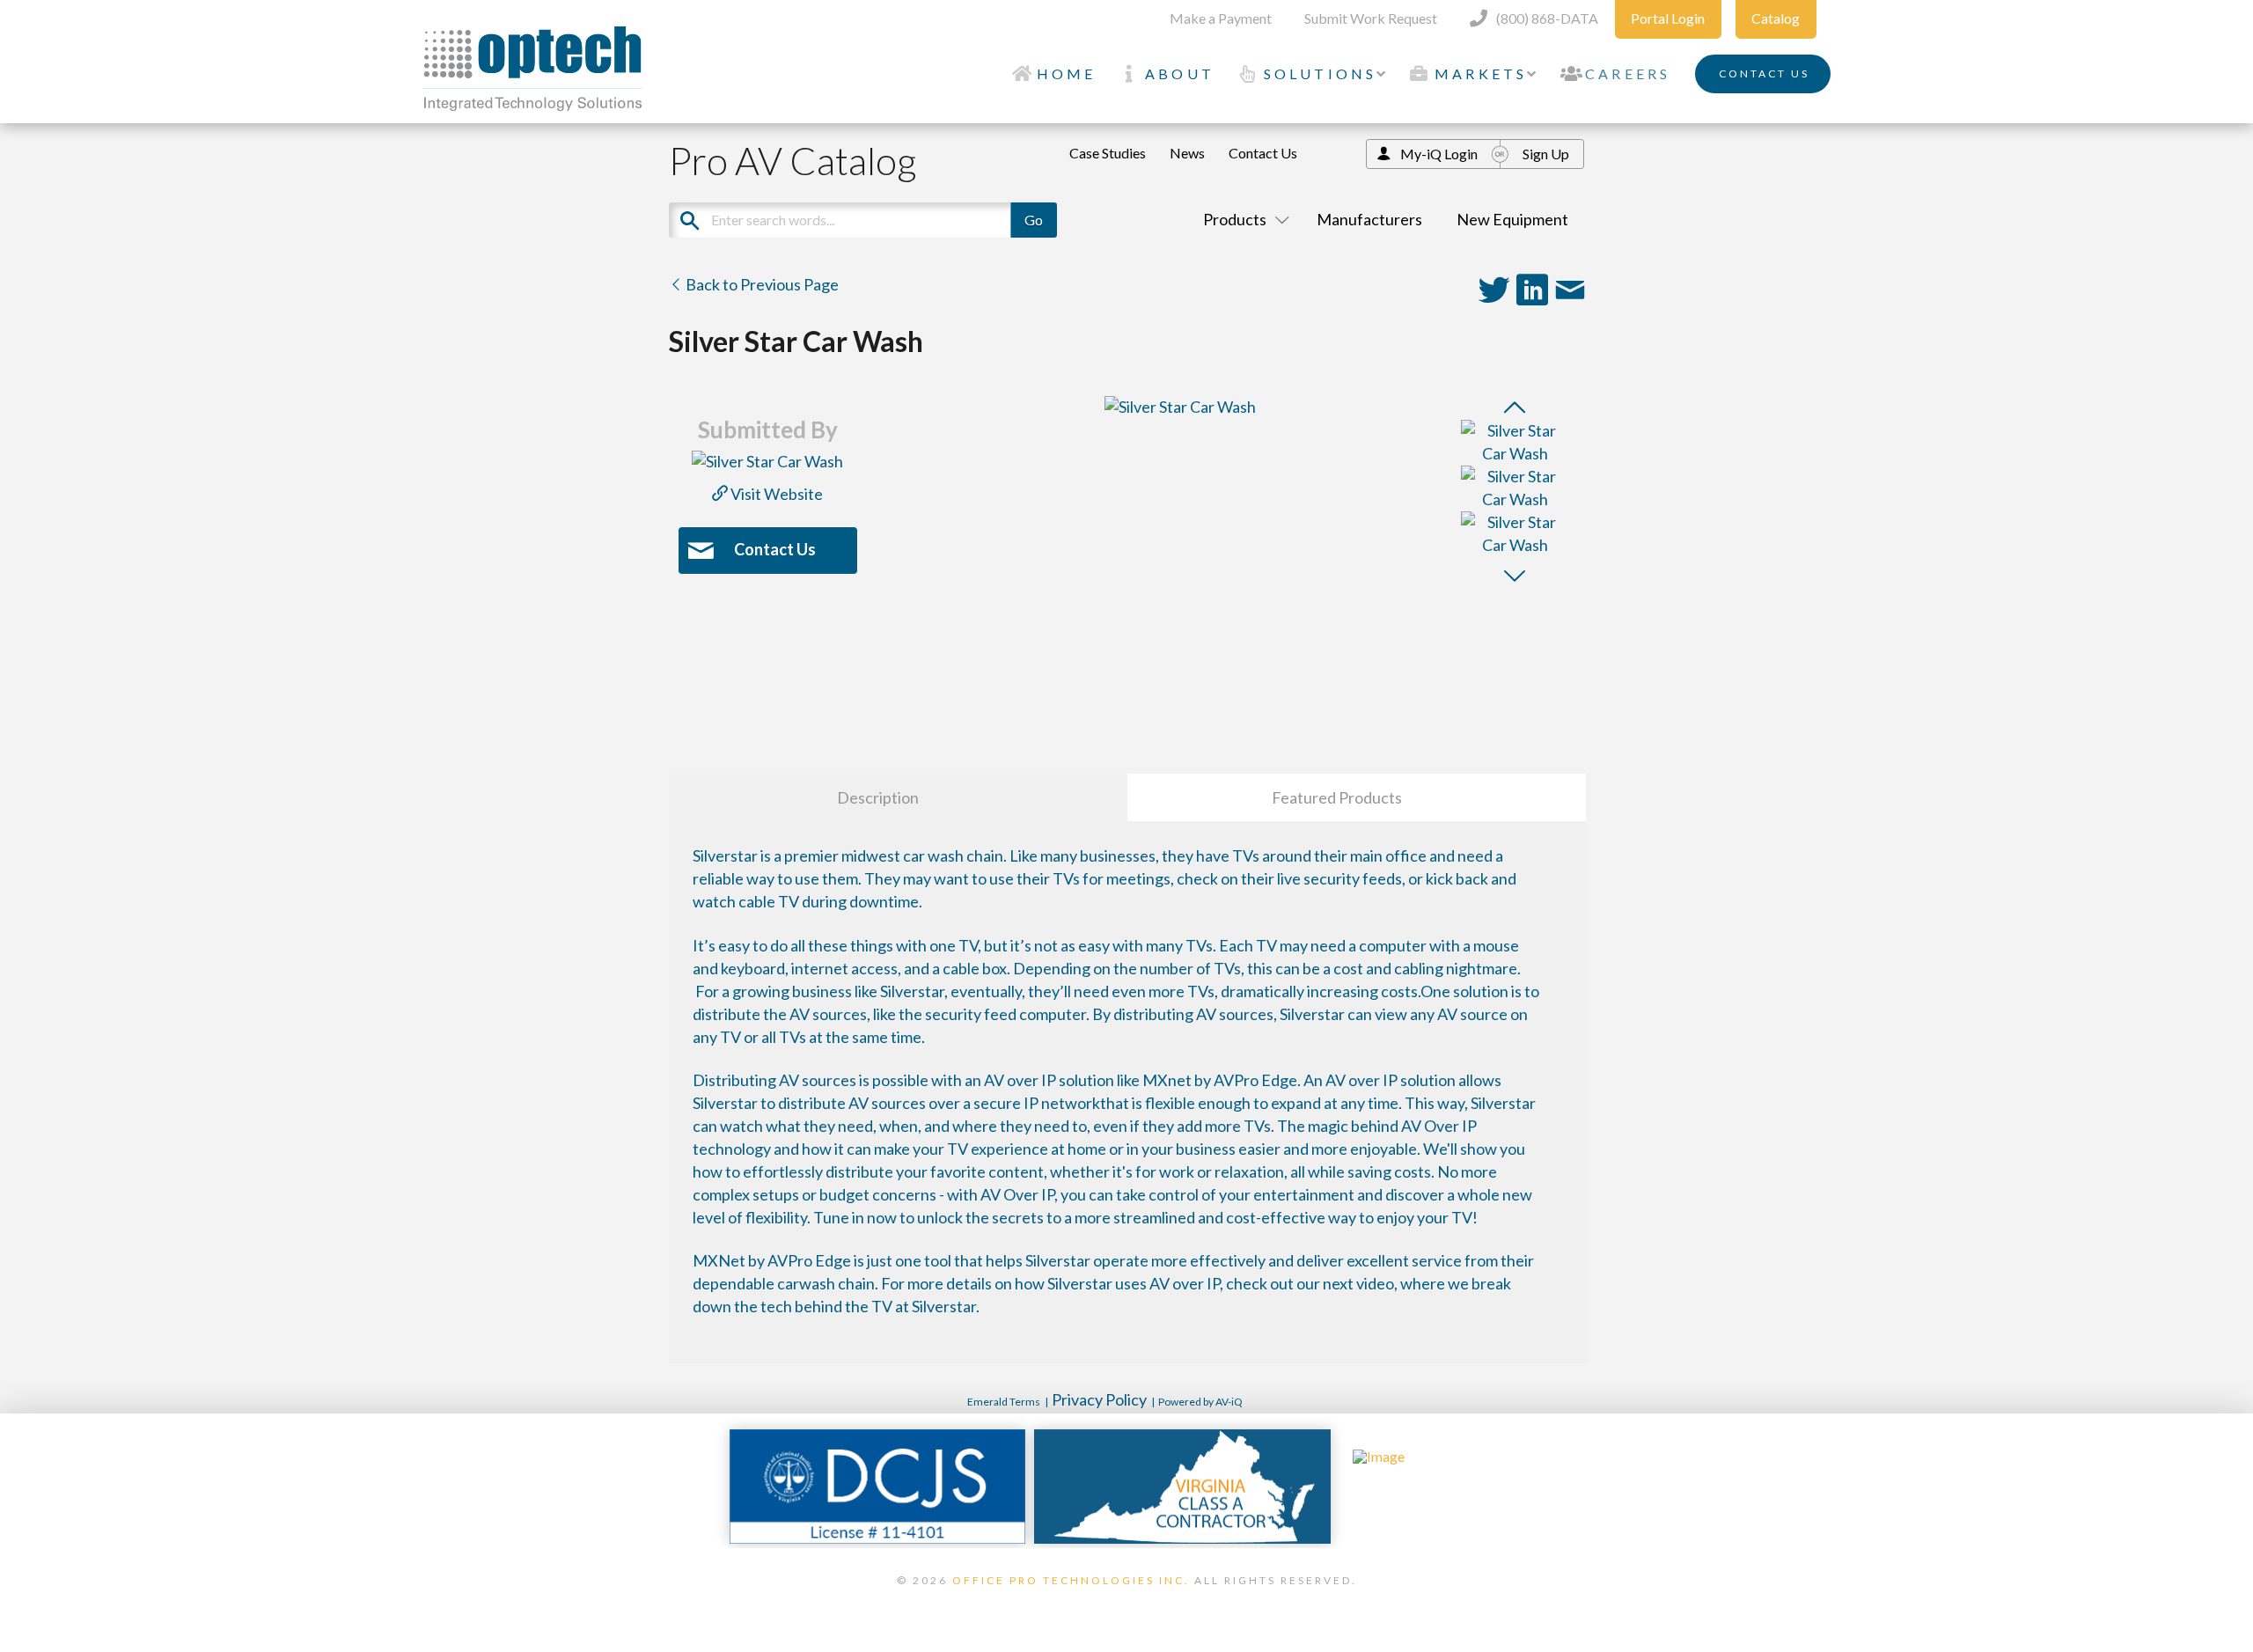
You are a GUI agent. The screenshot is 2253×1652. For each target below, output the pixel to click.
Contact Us (1263, 153)
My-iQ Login (1439, 154)
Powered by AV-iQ (1200, 1402)
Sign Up (1546, 154)
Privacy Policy (1099, 1399)
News (1187, 153)
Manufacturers (1369, 219)
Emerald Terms (1004, 1402)
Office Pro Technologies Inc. (1071, 1580)
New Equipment (1512, 219)
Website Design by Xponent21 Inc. (1126, 1603)
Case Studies (1108, 153)
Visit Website (775, 494)
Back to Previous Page (761, 284)
